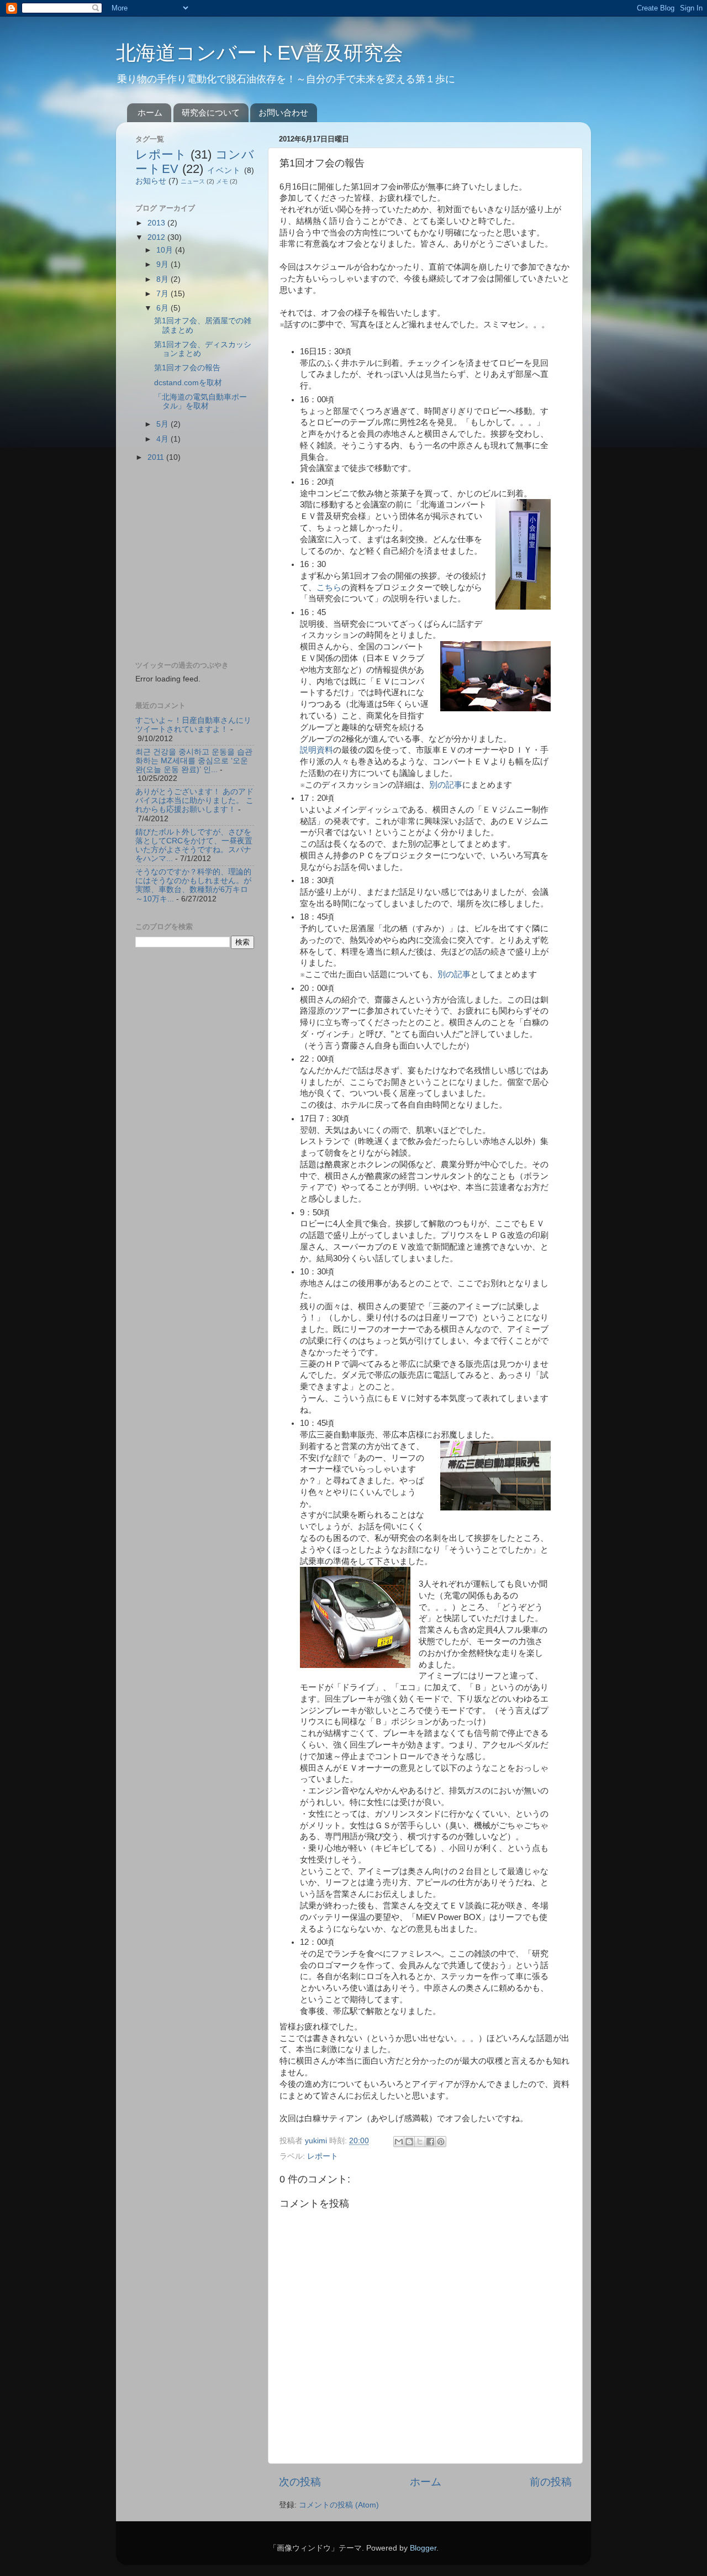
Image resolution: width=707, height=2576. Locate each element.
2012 (157, 237)
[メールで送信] (399, 2142)
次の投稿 (300, 2482)
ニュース (193, 181)
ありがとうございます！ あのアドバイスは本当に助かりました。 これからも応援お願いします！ (194, 801)
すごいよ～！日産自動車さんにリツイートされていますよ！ (193, 725)
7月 (163, 294)
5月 (163, 424)
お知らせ (151, 181)
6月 (163, 308)
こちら (329, 587)
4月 (163, 439)
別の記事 (446, 785)
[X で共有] (420, 2142)
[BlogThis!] (409, 2142)
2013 (157, 223)
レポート (323, 2156)
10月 (166, 250)
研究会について (211, 112)
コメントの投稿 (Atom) (339, 2505)
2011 (157, 457)
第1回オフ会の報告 (187, 368)
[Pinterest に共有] (441, 2142)
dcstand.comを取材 (188, 383)
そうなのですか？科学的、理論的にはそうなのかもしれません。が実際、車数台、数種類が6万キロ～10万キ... (193, 885)
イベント (224, 170)
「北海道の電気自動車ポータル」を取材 (201, 402)
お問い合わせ (283, 112)
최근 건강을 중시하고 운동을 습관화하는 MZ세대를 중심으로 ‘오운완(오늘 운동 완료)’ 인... (194, 761)
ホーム (150, 112)
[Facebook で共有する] (430, 2142)
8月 (163, 279)
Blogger (423, 2548)
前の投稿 (551, 2482)
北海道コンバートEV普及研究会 (260, 53)
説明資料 (316, 750)
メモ (222, 181)
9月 (163, 264)
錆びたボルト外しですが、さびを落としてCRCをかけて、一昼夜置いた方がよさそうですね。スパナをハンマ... (194, 846)
